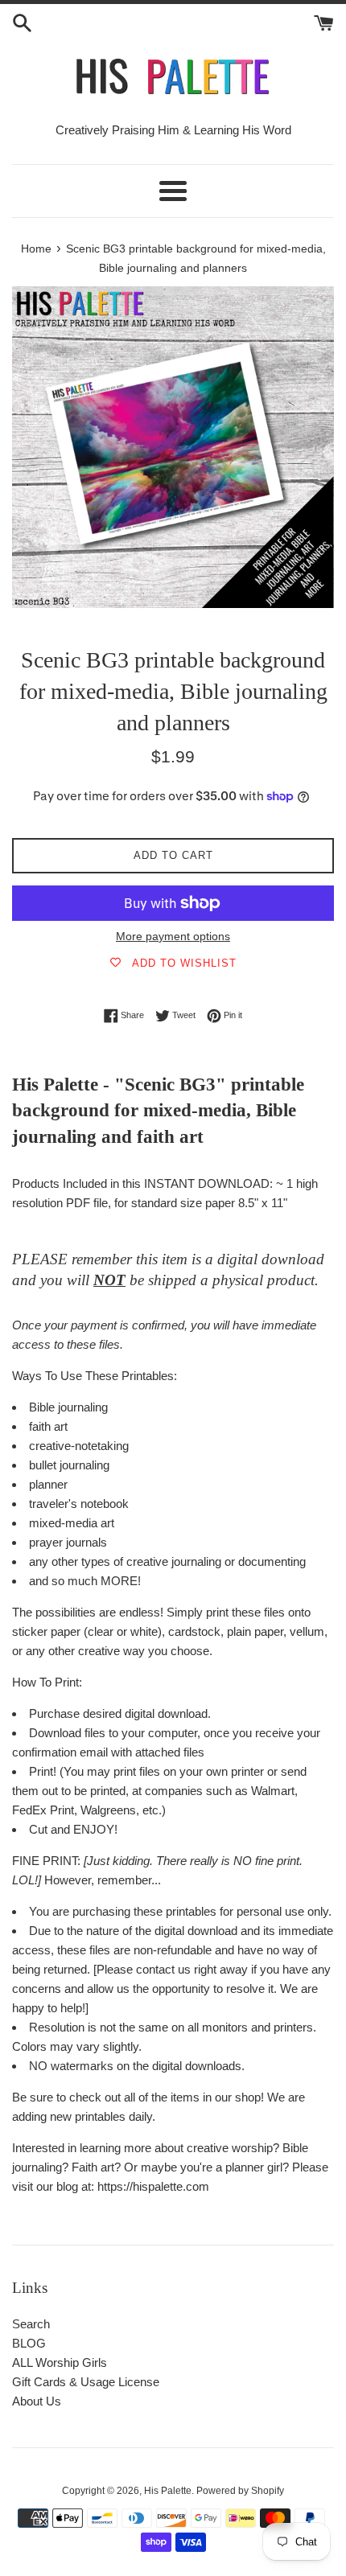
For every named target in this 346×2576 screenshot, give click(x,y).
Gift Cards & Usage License (86, 2382)
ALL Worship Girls (60, 2362)
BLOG (29, 2343)
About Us (37, 2401)
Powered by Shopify (240, 2491)
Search (31, 2324)
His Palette (168, 2491)
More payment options (173, 936)
